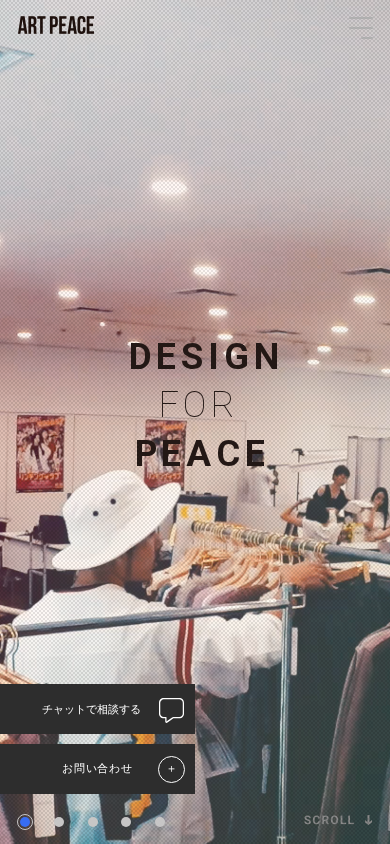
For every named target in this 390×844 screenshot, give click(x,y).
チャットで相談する (91, 709)
